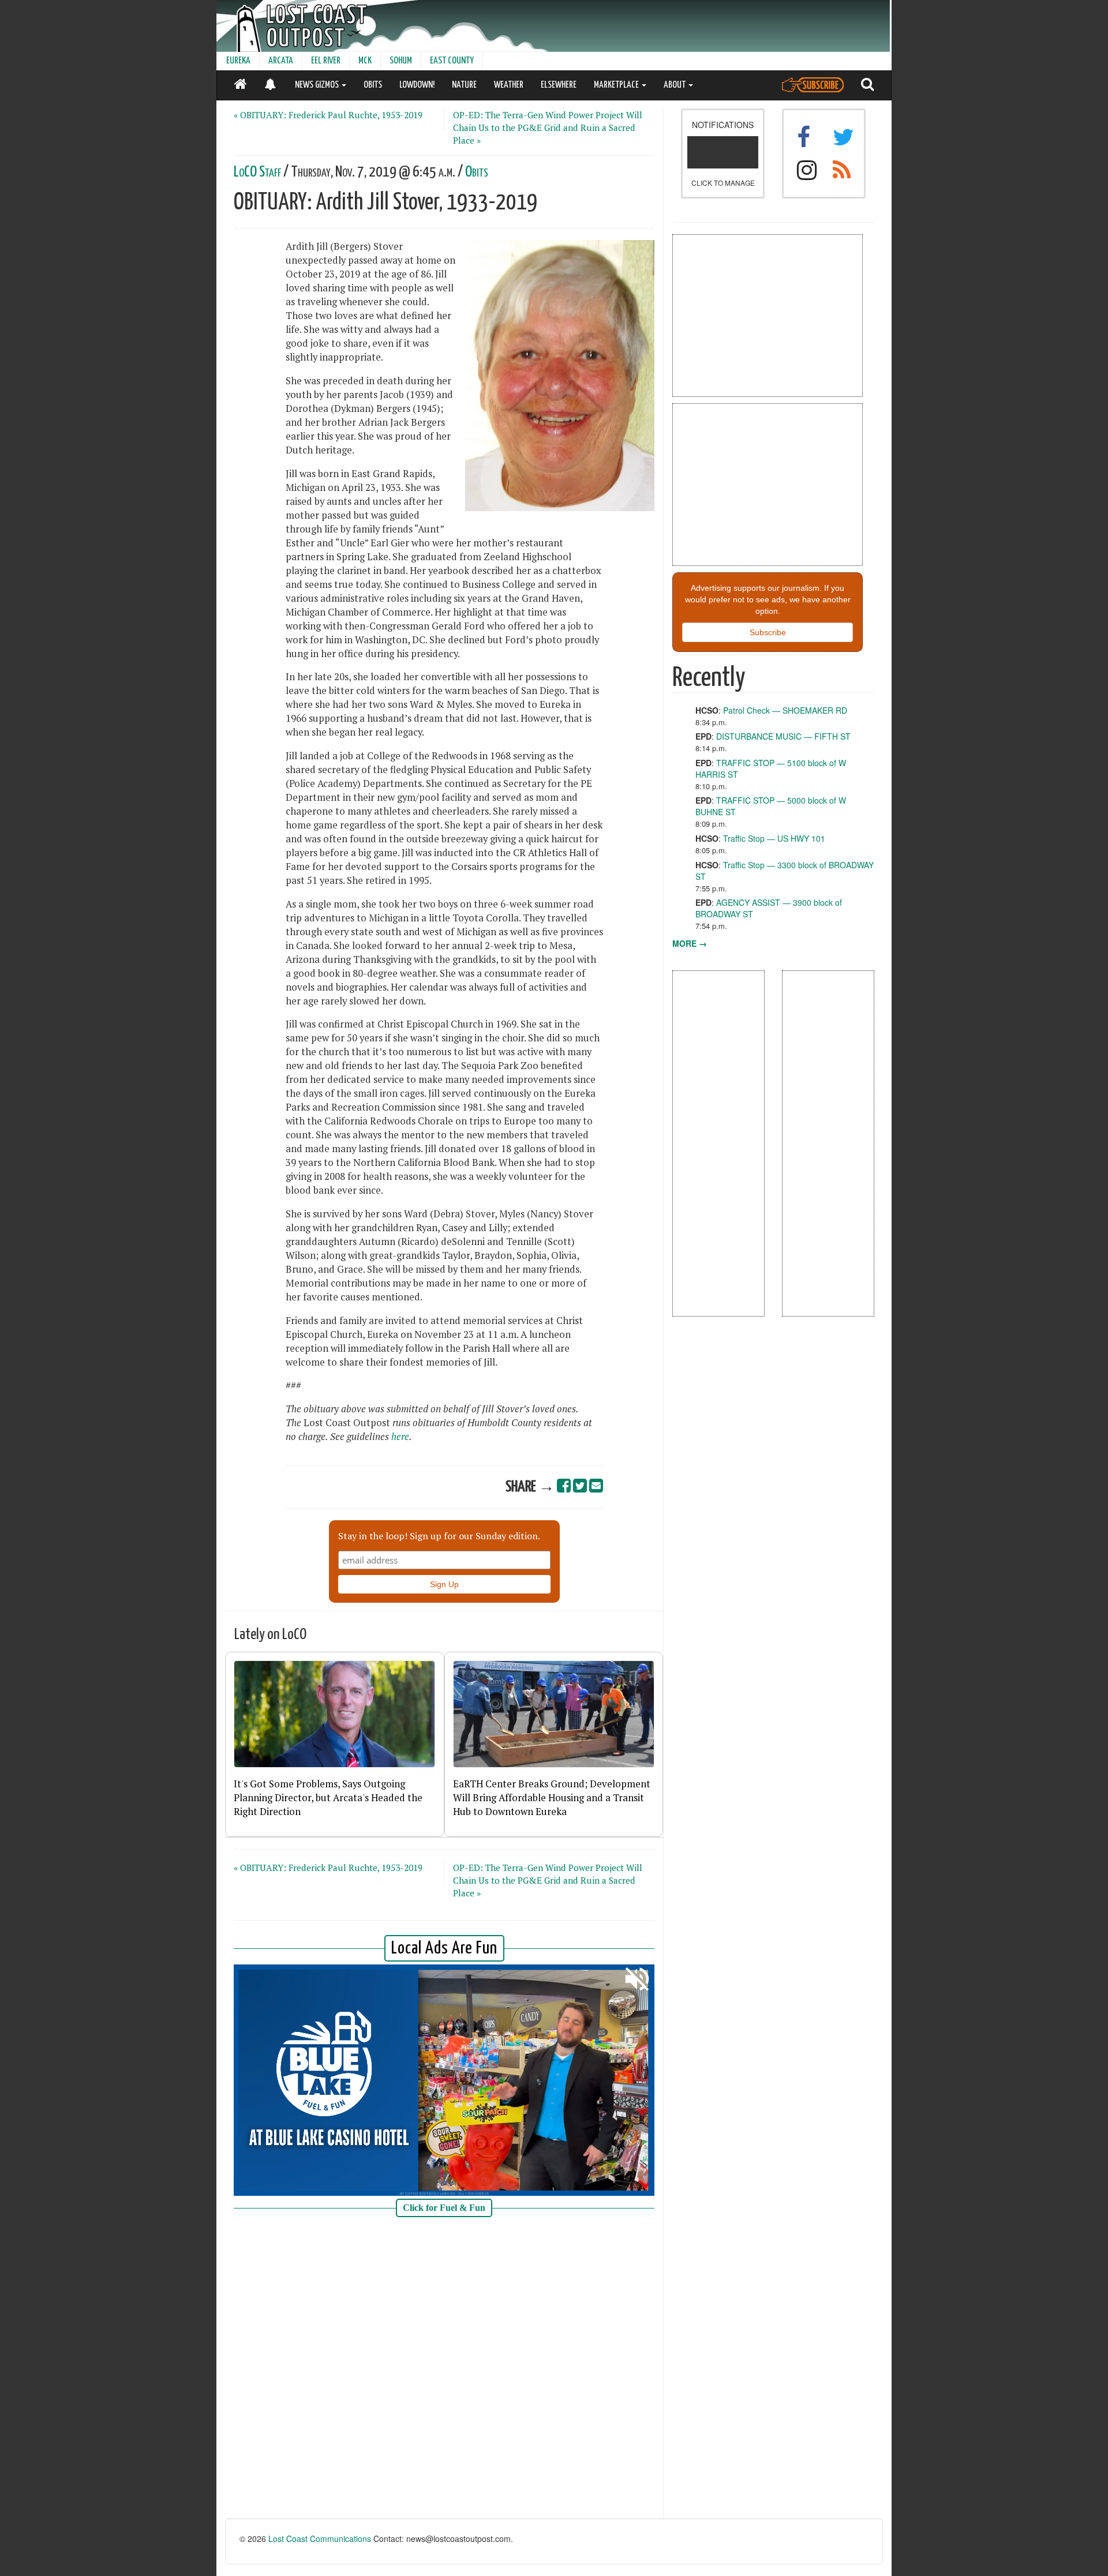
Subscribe (768, 632)
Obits (477, 172)
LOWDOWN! (417, 85)
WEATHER (509, 85)
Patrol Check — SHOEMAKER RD (785, 710)
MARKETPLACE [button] (617, 85)
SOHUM (401, 61)
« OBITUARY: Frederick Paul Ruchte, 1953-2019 (328, 115)
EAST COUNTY (452, 61)
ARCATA (281, 61)
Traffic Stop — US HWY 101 (774, 838)
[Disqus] (444, 2372)
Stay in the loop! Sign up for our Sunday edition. (439, 1536)
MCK (365, 61)
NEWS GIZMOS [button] (318, 85)
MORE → (690, 943)
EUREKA (238, 61)
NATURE (464, 85)
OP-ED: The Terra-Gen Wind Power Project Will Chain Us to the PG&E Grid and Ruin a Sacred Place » (548, 128)
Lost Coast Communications (320, 2538)
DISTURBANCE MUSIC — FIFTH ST (783, 736)
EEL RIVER (326, 61)
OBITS (373, 85)
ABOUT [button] (675, 85)
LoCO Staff (257, 172)
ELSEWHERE (559, 85)
